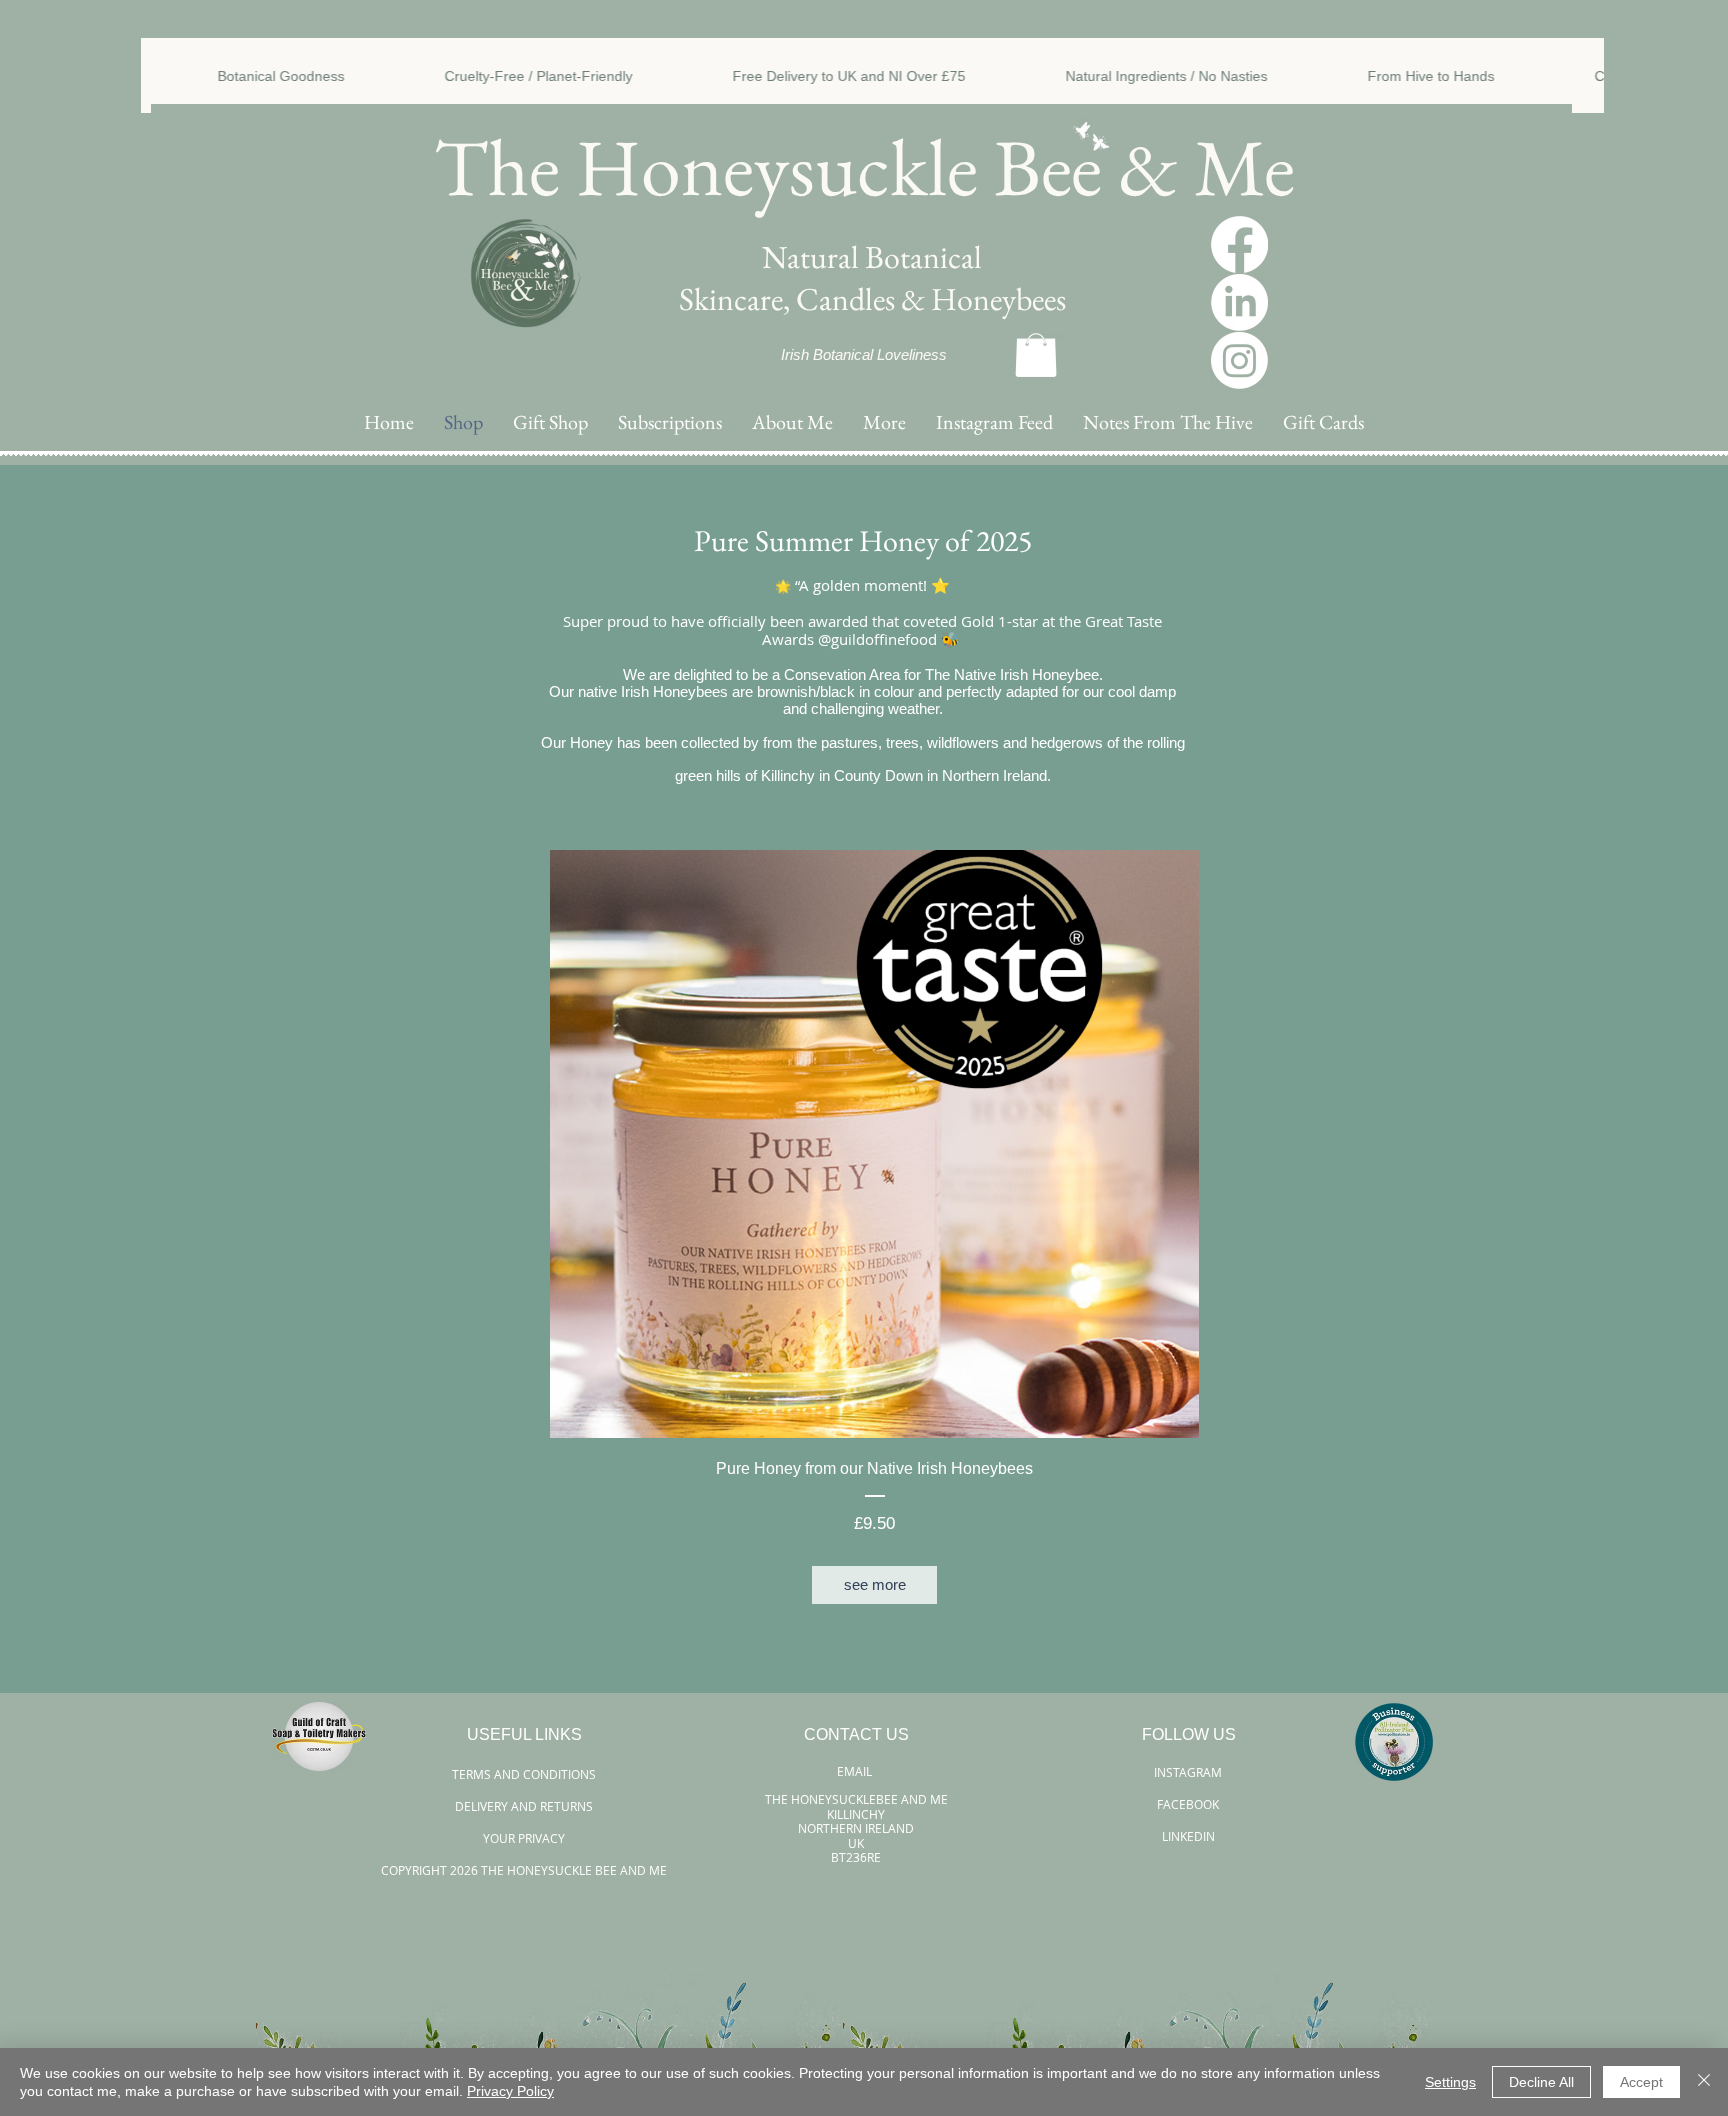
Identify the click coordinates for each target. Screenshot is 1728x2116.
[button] (884, 422)
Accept (1641, 2082)
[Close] (1704, 2082)
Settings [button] (1450, 2082)
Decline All (1541, 2082)
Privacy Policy (510, 2091)
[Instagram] (1239, 360)
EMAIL (856, 1771)
